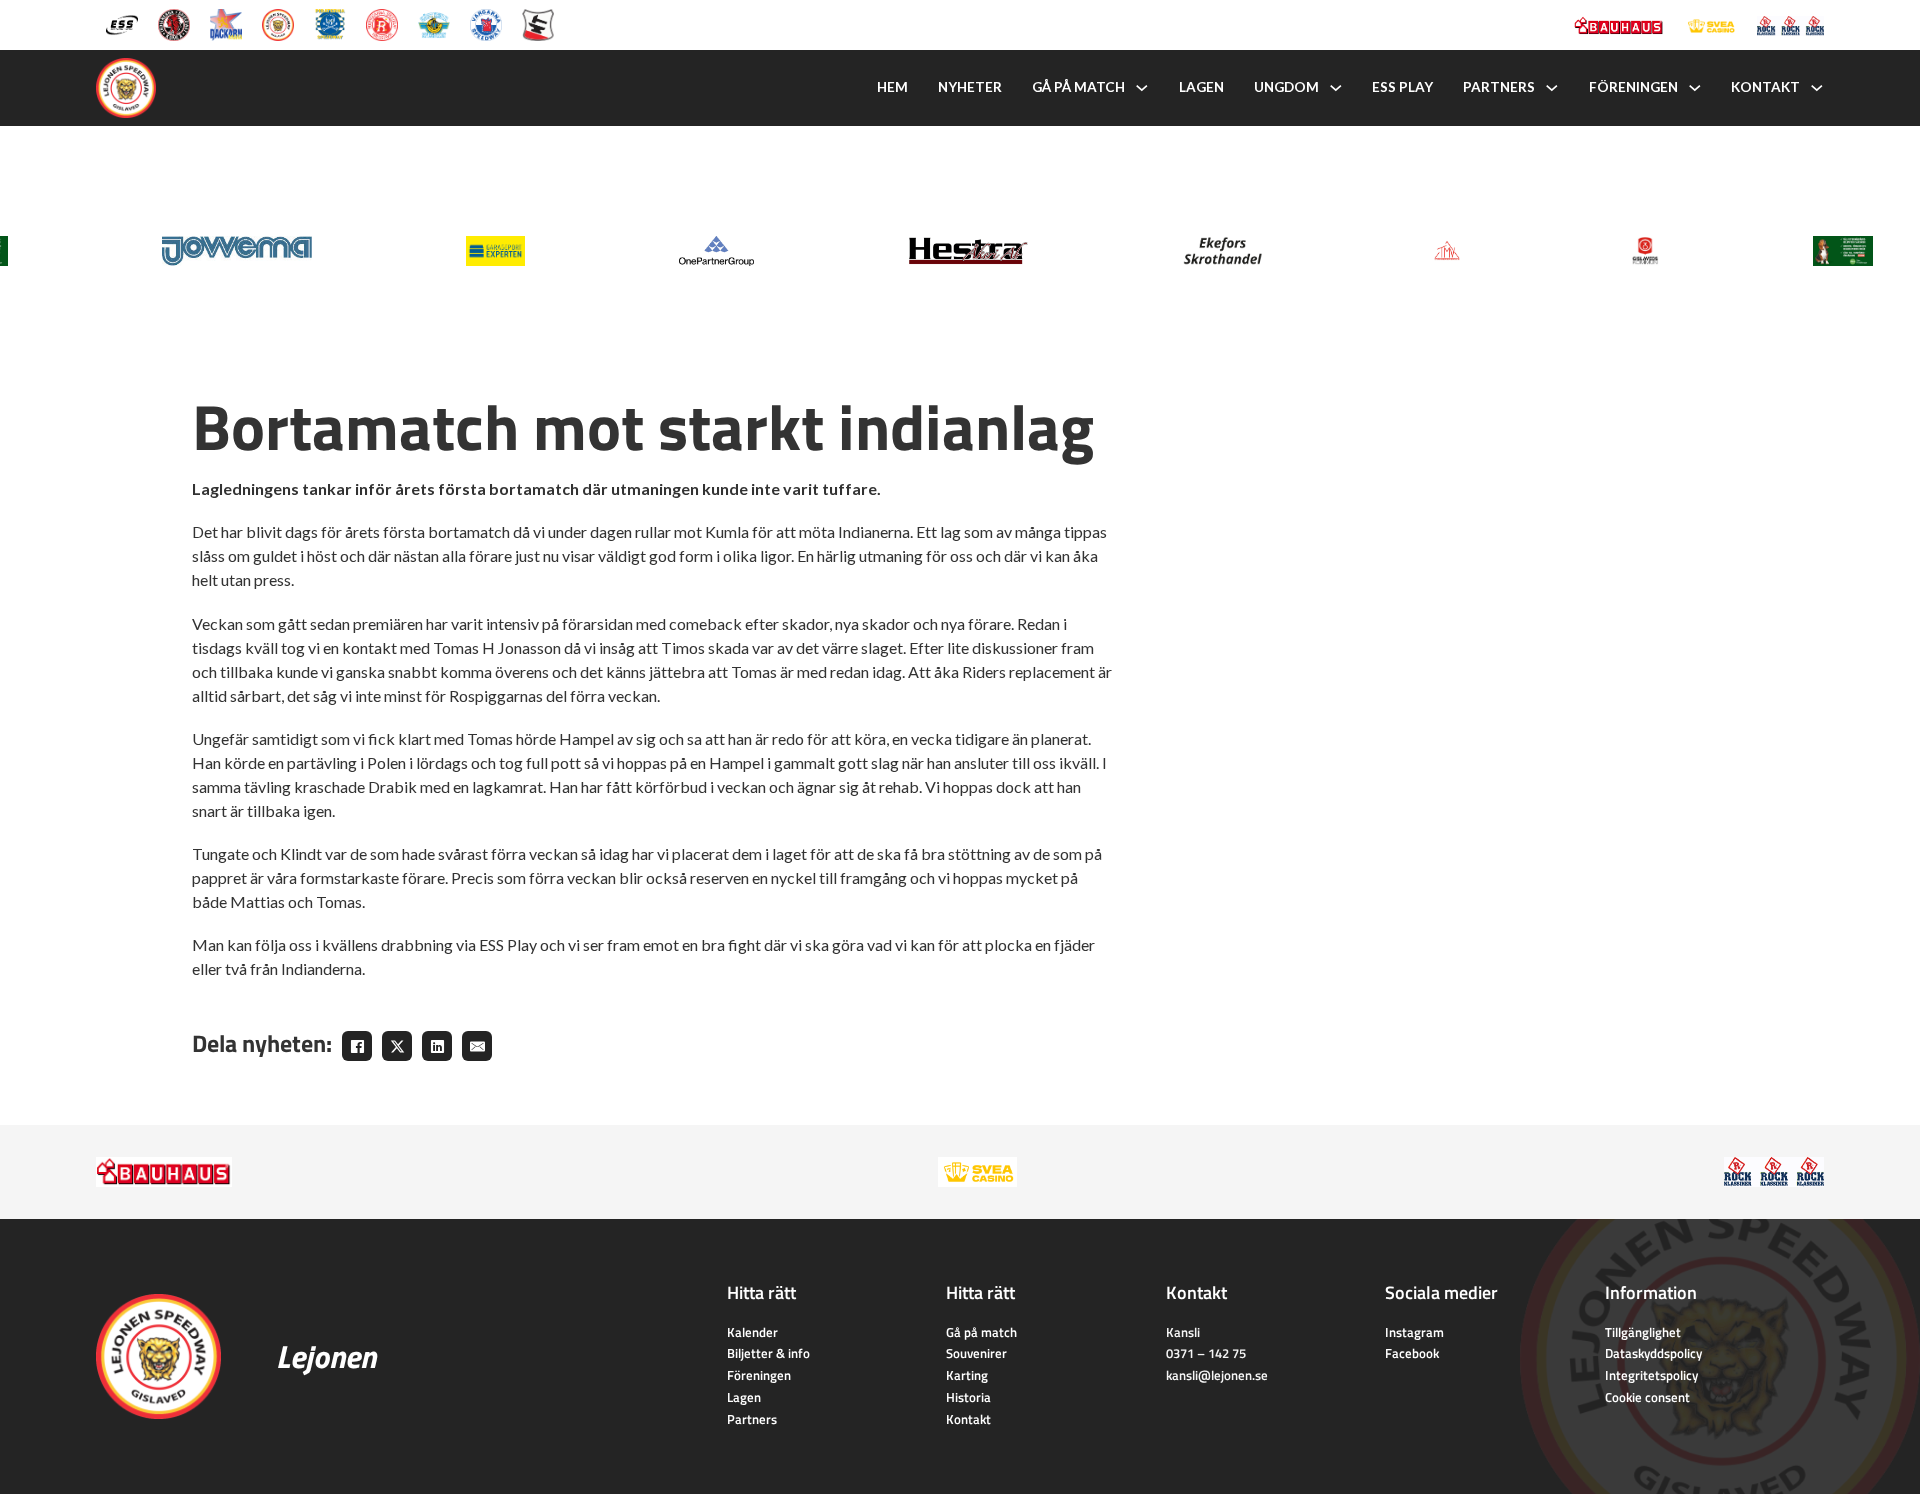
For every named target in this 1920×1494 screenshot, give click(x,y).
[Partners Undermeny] (1552, 88)
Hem (892, 87)
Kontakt (1765, 87)
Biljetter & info (768, 1353)
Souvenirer (976, 1353)
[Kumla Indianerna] (174, 23)
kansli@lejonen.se (1217, 1375)
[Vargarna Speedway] (486, 23)
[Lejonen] (278, 23)
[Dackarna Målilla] (226, 23)
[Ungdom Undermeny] (1336, 88)
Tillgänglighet (1643, 1332)
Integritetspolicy (1651, 1375)
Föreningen (1633, 87)
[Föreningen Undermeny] (1695, 88)
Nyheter (970, 87)
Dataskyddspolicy (1653, 1353)
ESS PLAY (1402, 87)
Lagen (1201, 87)
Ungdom (1286, 87)
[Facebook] (357, 1046)
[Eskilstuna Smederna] (538, 23)
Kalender (752, 1332)
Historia (968, 1397)
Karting (967, 1375)
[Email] (477, 1046)
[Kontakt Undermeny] (1817, 88)
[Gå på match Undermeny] (1142, 88)
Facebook (1412, 1353)
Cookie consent (1647, 1397)
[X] (397, 1046)
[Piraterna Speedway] (330, 23)
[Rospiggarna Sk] (382, 23)
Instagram (1414, 1332)
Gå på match (1078, 87)
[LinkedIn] (437, 1046)
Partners (1499, 87)
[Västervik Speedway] (434, 23)
